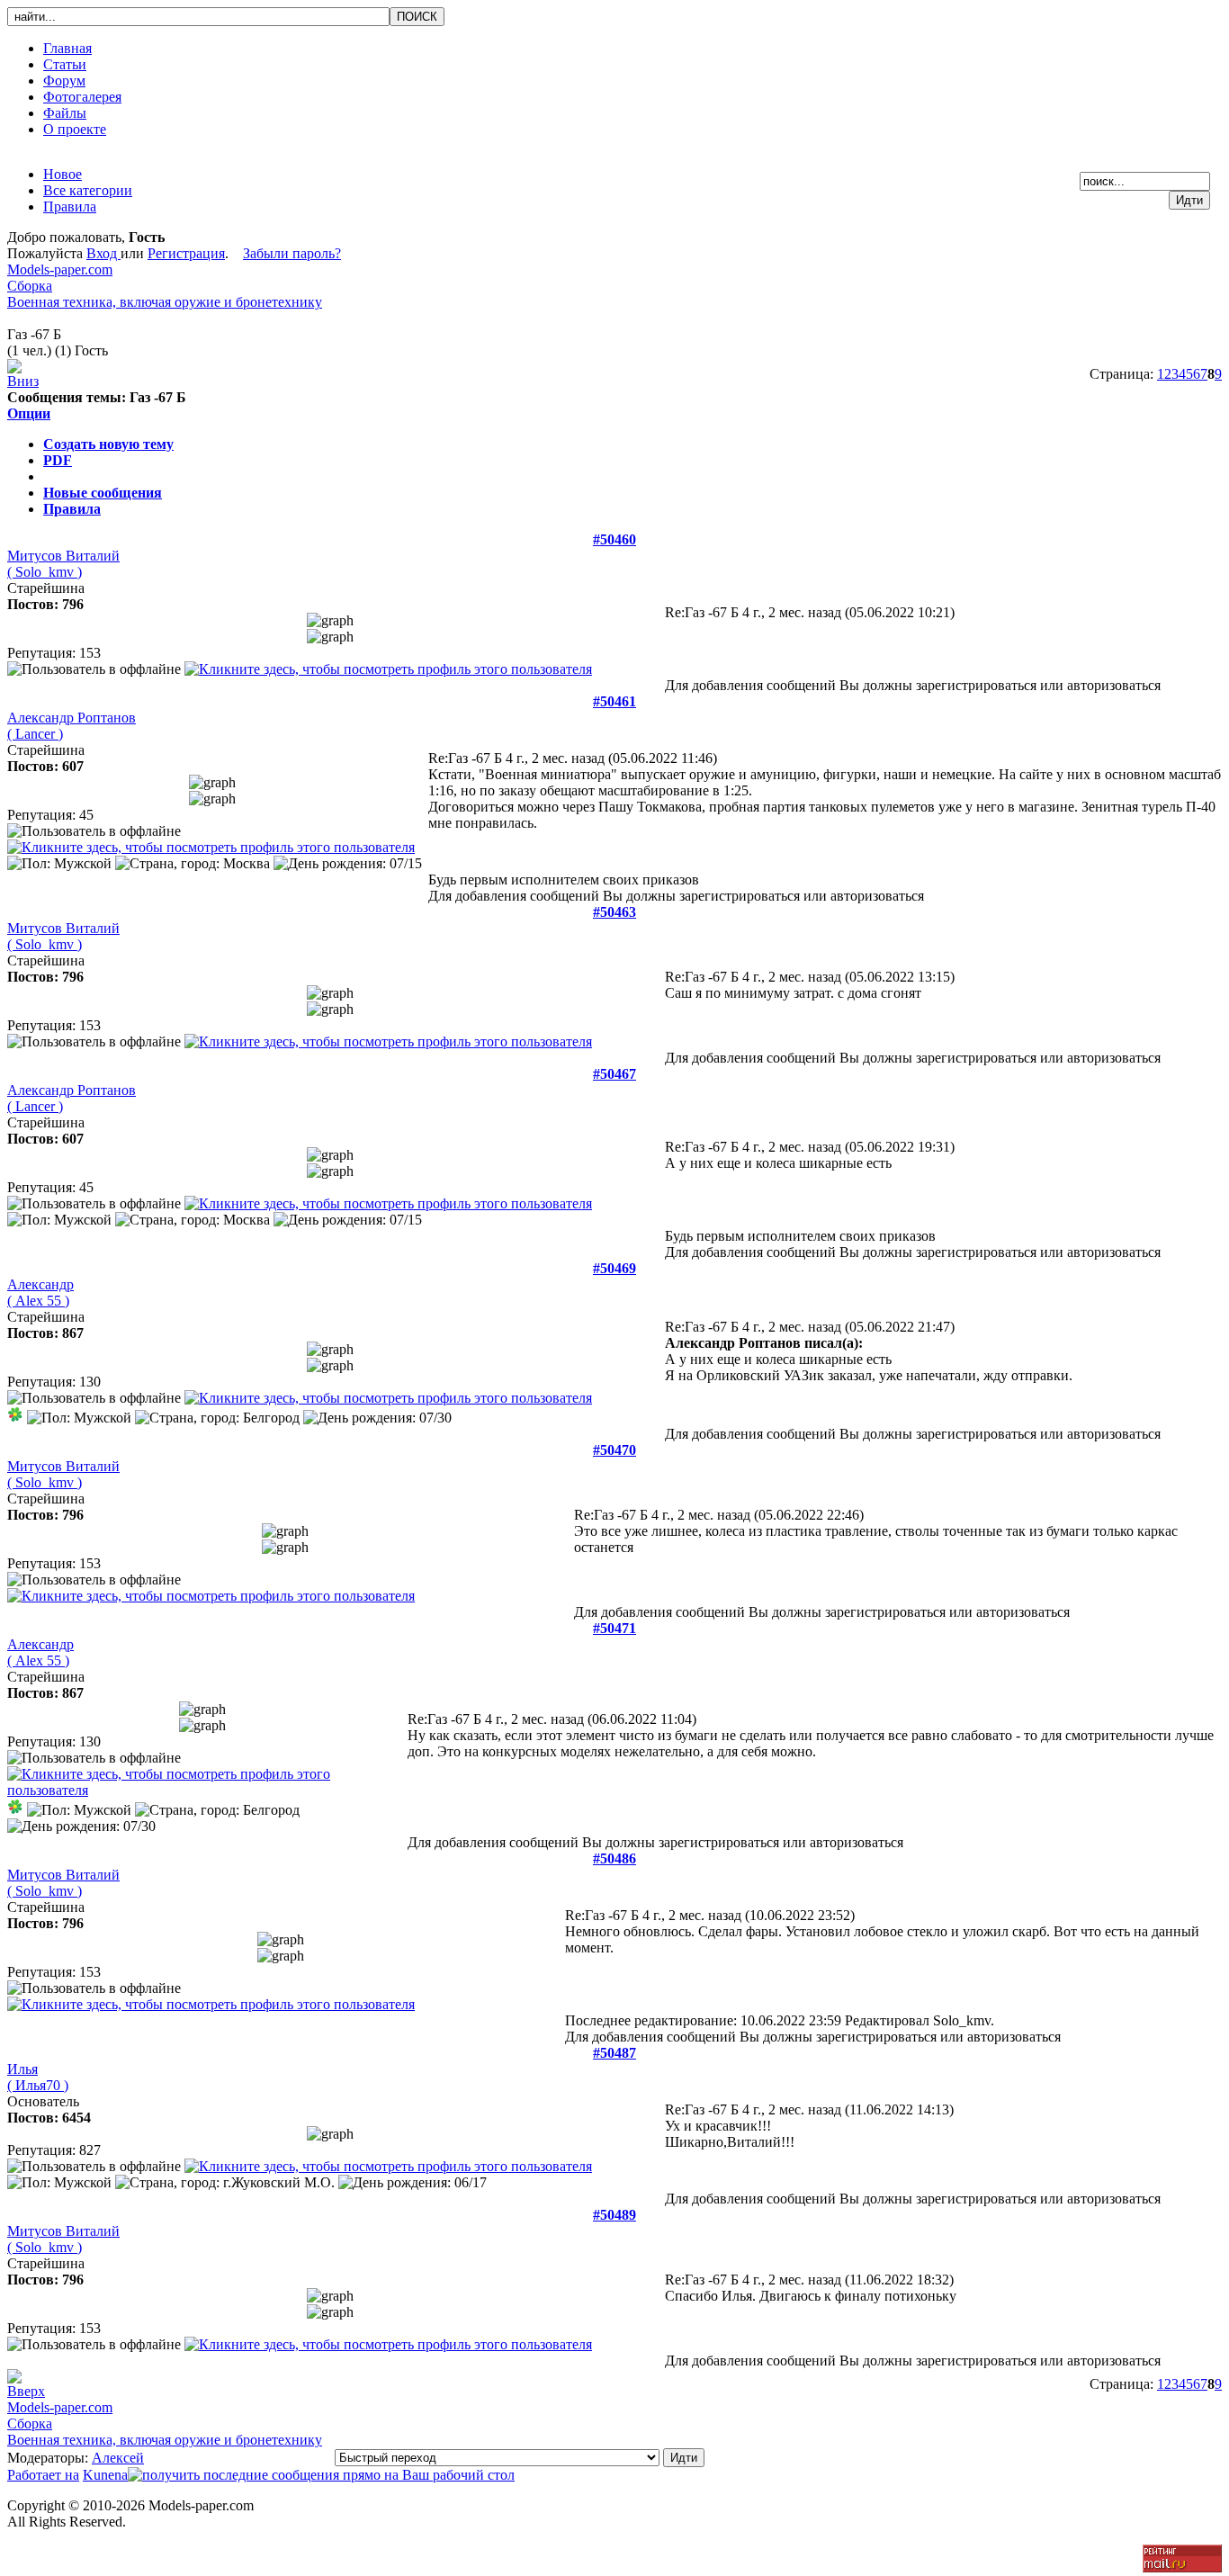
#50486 (614, 1858)
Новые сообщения (103, 493)
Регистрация (186, 253)
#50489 (614, 2215)
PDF (58, 460)
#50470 (614, 1450)
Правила (72, 509)
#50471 (614, 1628)
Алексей (118, 2458)
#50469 (614, 1268)
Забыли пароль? (292, 253)
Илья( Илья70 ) (38, 2077)
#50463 (614, 912)
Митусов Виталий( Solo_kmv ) (63, 564)
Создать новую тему (108, 444)
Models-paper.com (60, 269)
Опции (29, 413)
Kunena (105, 2475)
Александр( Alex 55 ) (40, 1292)
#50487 (614, 2053)
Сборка (30, 286)
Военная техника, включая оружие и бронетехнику (165, 302)
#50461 (614, 701)
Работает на (43, 2475)
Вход (103, 253)
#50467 (614, 1074)
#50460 (614, 539)
